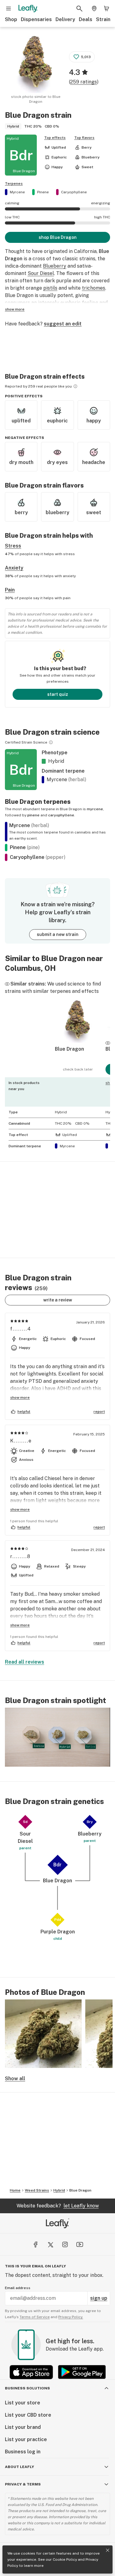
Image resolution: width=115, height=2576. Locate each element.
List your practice (26, 2439)
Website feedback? (58, 2206)
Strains (105, 19)
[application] (57, 1737)
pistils (50, 288)
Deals (86, 19)
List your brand (23, 2427)
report (99, 1412)
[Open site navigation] (9, 9)
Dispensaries (36, 19)
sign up (99, 2298)
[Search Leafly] (79, 9)
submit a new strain (58, 934)
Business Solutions (27, 2388)
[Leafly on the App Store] (31, 2372)
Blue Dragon (80, 2190)
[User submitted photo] (43, 2034)
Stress (13, 546)
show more (15, 309)
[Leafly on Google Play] (82, 2372)
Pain (10, 590)
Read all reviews (25, 1662)
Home (15, 2190)
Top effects (55, 138)
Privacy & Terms (23, 2484)
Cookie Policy (65, 2559)
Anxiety (14, 568)
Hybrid (59, 2190)
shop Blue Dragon (58, 237)
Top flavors (84, 138)
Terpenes (14, 184)
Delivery (65, 19)
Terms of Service (35, 2317)
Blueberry (55, 266)
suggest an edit (63, 324)
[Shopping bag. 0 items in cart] (106, 9)
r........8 (20, 1556)
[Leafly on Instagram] (65, 2244)
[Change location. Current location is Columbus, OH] (94, 9)
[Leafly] (28, 9)
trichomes (94, 288)
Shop (11, 19)
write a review (58, 1300)
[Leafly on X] (50, 2244)
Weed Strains (37, 2190)
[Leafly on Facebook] (36, 2244)
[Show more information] (75, 386)
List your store (23, 2403)
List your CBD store (28, 2415)
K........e (21, 1441)
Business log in (23, 2452)
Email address (18, 2288)
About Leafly (19, 2467)
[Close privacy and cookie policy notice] (108, 2550)
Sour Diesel (41, 273)
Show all (15, 2079)
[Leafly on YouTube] (80, 2244)
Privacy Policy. (71, 2317)
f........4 (21, 1329)
